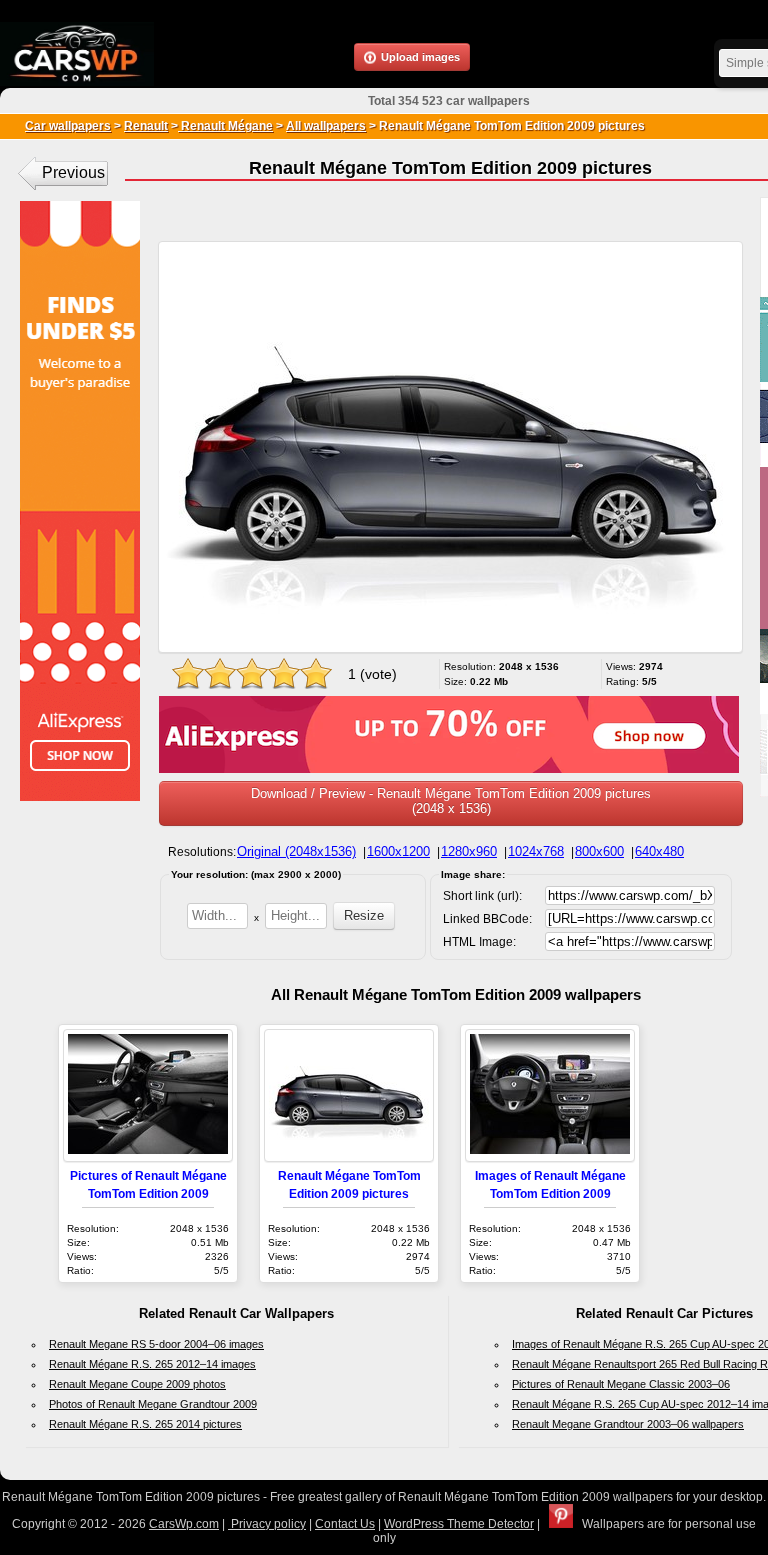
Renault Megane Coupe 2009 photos (137, 1384)
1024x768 (536, 851)
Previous (73, 172)
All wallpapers (326, 126)
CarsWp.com (184, 1524)
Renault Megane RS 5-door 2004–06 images (156, 1344)
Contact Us (345, 1524)
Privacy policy (267, 1524)
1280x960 (469, 851)
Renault (146, 126)
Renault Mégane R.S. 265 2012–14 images (152, 1364)
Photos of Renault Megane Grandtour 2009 (153, 1404)
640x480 (659, 851)
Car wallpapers (68, 126)
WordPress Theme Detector (459, 1524)
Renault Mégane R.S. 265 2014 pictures (145, 1424)
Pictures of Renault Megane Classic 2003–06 (621, 1384)
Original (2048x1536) (296, 851)
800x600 (599, 851)
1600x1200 (398, 851)
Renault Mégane (225, 126)
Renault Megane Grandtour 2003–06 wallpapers (628, 1424)
